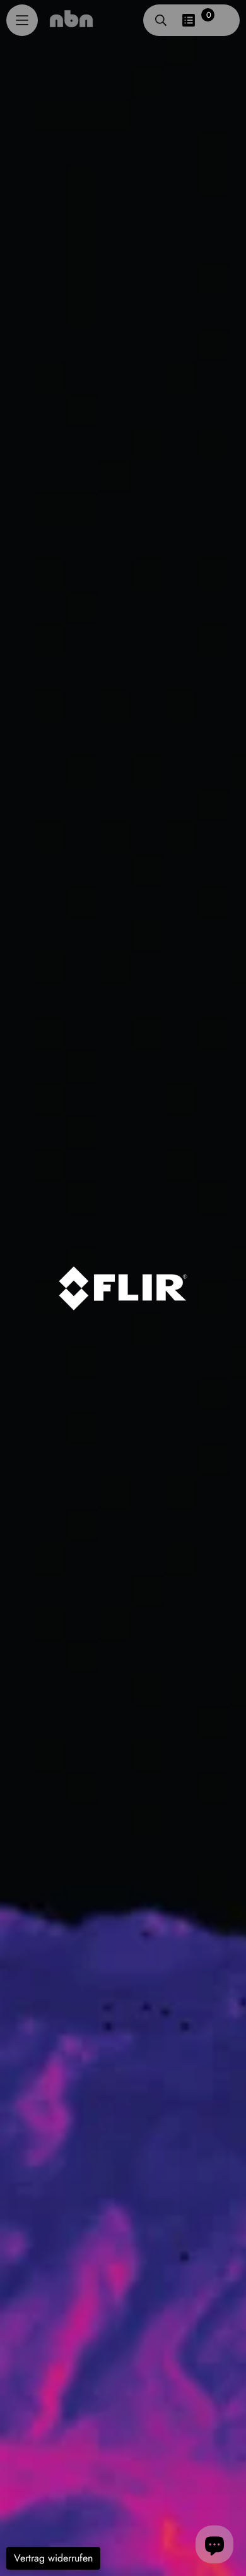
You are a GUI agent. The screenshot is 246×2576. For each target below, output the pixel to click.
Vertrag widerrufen (53, 2558)
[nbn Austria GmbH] (71, 18)
